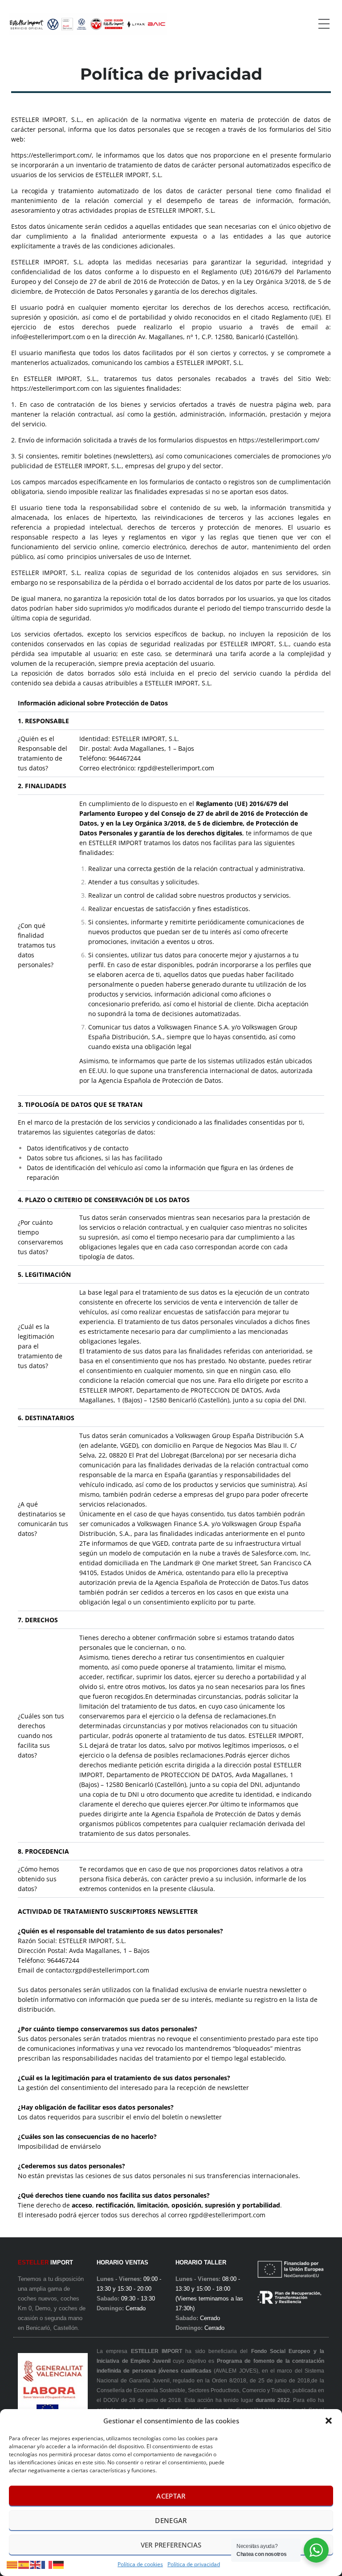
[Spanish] (24, 2564)
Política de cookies (140, 2564)
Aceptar (171, 2496)
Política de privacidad (194, 2564)
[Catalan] (12, 2564)
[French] (47, 2564)
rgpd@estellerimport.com (176, 768)
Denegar (171, 2520)
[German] (59, 2564)
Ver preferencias (171, 2545)
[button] (329, 2421)
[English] (36, 2564)
